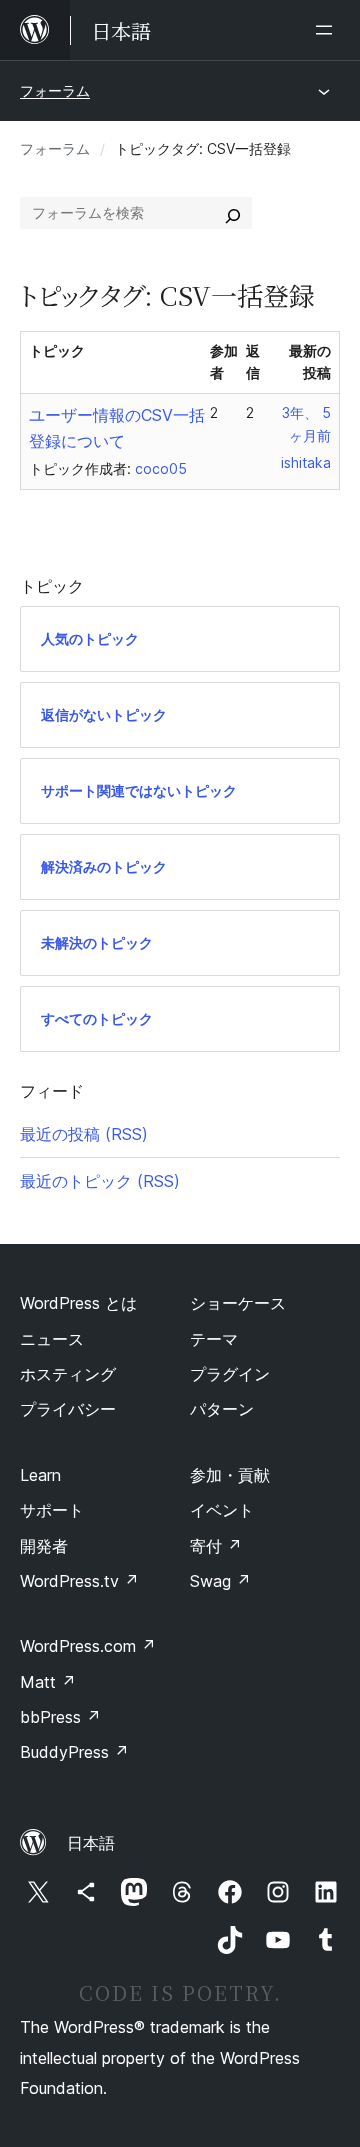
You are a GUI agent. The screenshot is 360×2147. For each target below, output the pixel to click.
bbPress (60, 1717)
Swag (220, 1581)
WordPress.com (88, 1646)
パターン (222, 1409)
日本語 (91, 1843)
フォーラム (55, 90)
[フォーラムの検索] (233, 213)
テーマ (214, 1339)
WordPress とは (78, 1303)
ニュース (52, 1339)
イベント (222, 1510)
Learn (40, 1475)
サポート (52, 1510)
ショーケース (238, 1303)
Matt (48, 1682)
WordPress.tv (79, 1581)
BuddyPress (74, 1752)
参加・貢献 (230, 1475)
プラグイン (230, 1374)
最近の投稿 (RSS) (84, 1134)
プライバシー (68, 1409)
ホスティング (68, 1374)
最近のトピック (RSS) (100, 1181)
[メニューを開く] (328, 30)
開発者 (44, 1546)
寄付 (216, 1546)
